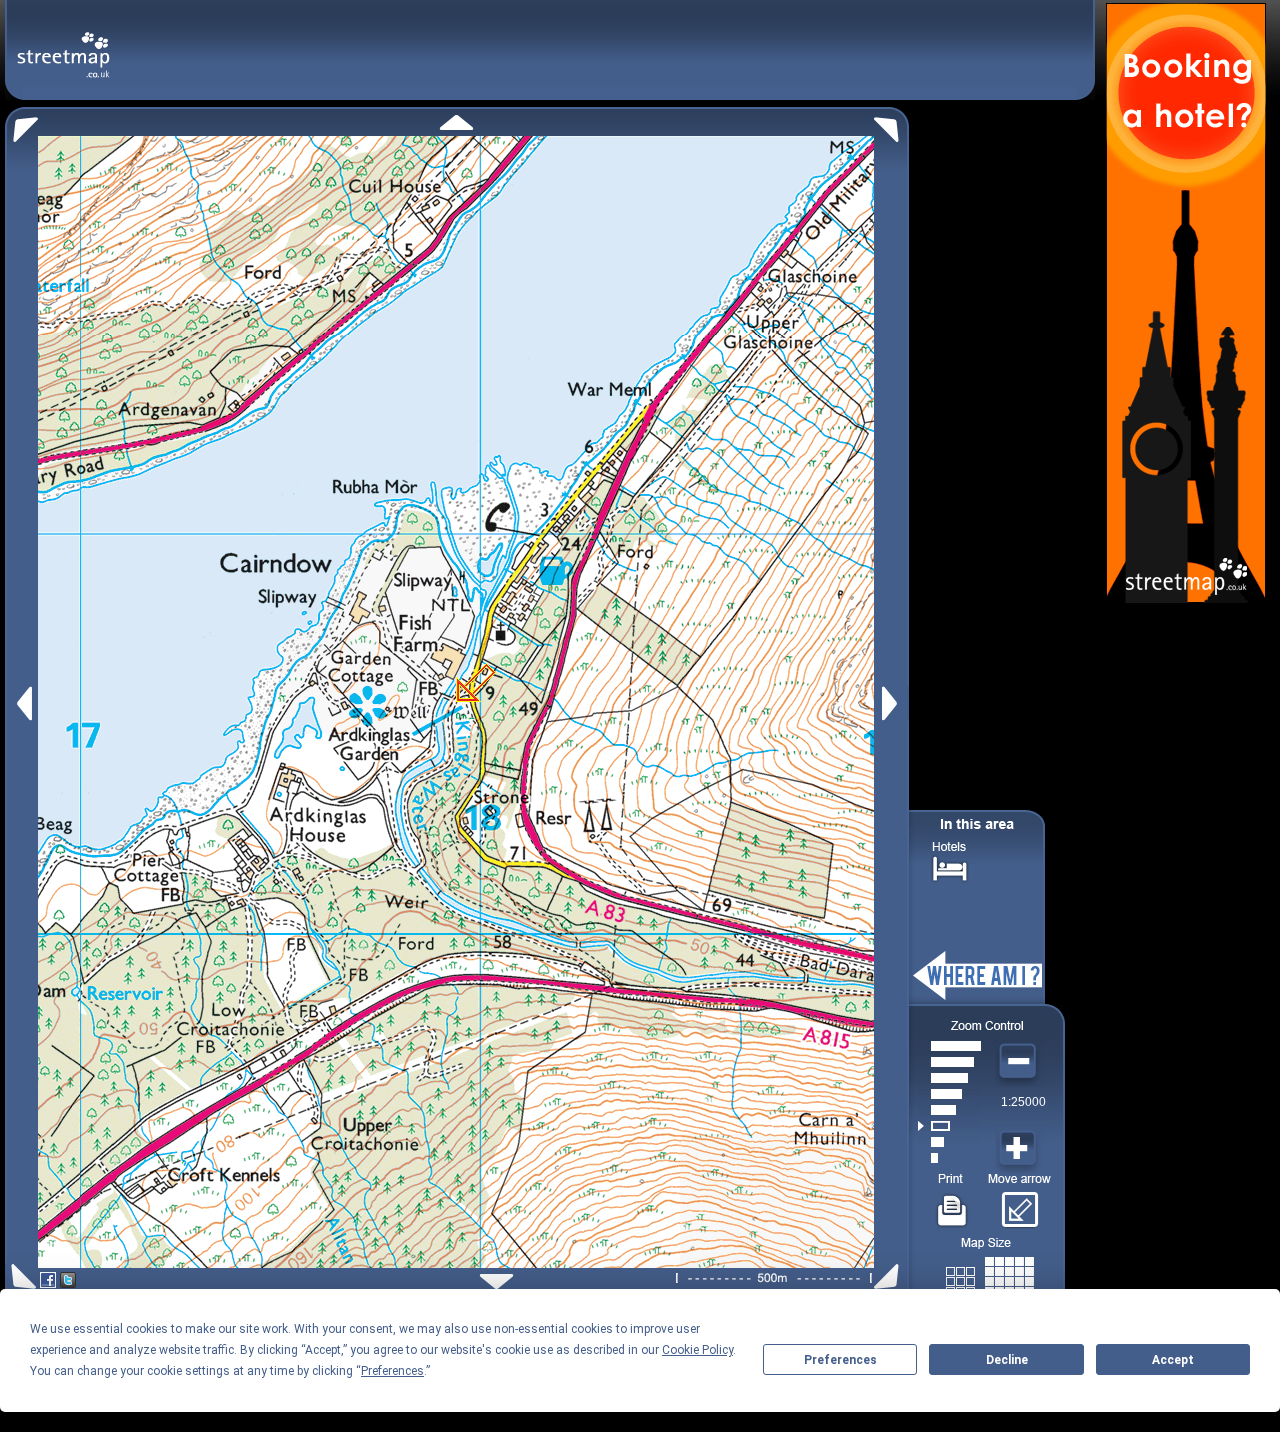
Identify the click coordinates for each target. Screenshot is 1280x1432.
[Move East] (892, 703)
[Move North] (456, 122)
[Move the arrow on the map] (1019, 1203)
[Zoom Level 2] (949, 1142)
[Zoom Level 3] (949, 1126)
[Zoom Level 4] (949, 1110)
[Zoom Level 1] (949, 1158)
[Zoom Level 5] (949, 1094)
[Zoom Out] (1020, 1062)
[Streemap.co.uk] (63, 43)
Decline (1007, 1360)
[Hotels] (950, 866)
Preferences (840, 1360)
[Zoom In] (1020, 1149)
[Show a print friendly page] (952, 1203)
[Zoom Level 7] (949, 1062)
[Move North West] (21, 124)
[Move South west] (20, 1276)
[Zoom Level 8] (949, 1046)
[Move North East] (891, 124)
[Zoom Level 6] (949, 1078)
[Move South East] (890, 1276)
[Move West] (22, 703)
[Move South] (496, 1281)
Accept (1173, 1360)
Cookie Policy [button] (697, 1350)
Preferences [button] (392, 1371)
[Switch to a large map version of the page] (990, 1277)
